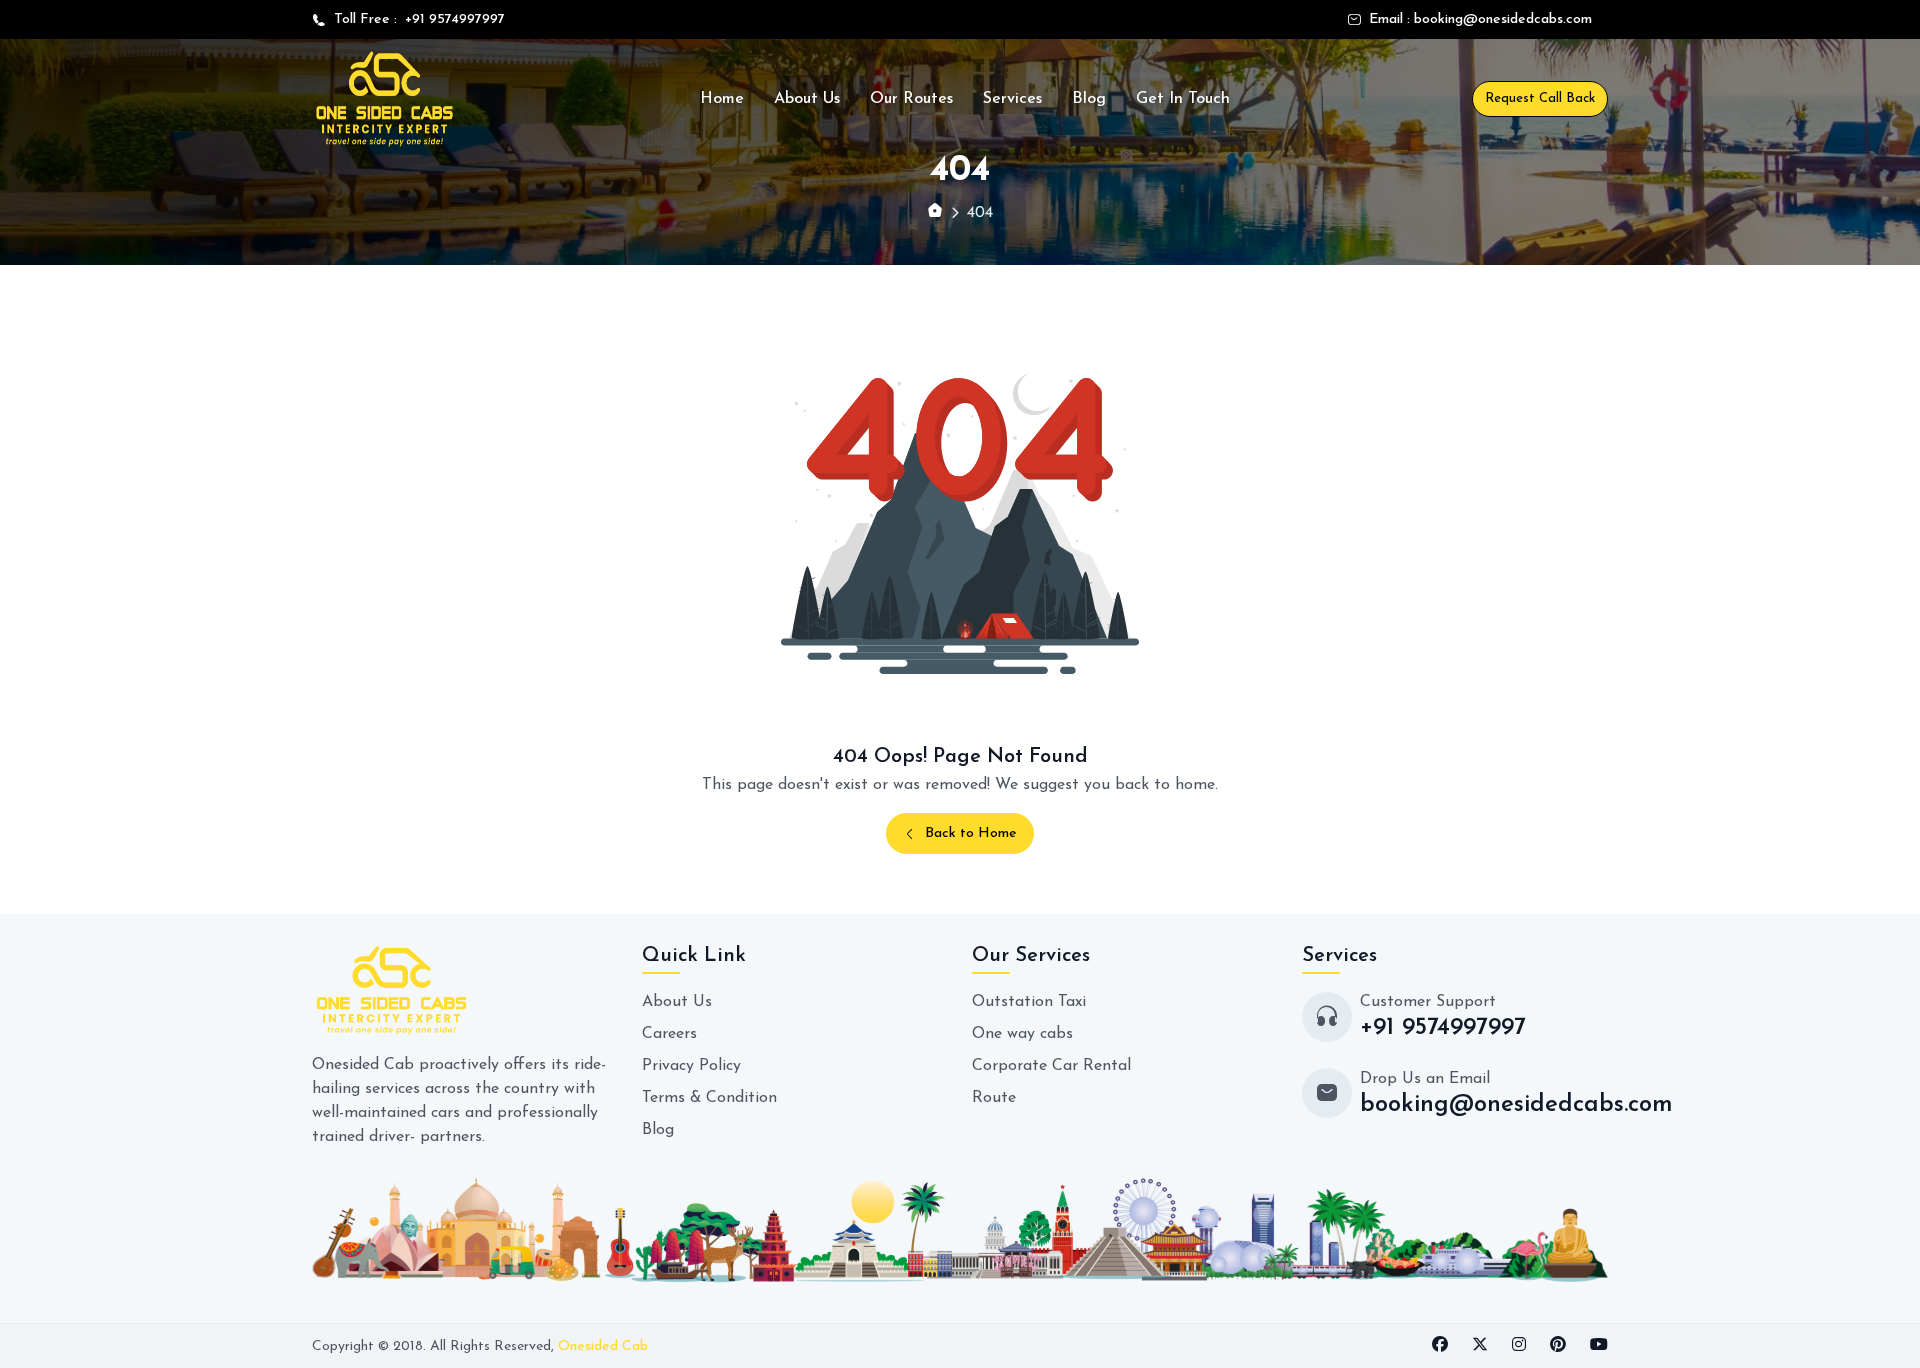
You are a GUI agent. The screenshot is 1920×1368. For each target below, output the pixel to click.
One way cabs (1022, 1034)
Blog (1089, 99)
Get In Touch (1183, 99)
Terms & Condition (709, 1098)
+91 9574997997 (451, 19)
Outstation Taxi (1029, 1002)
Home (722, 99)
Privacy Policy (691, 1066)
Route (994, 1098)
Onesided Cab (603, 1346)
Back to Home (971, 833)
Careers (669, 1034)
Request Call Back (1540, 98)
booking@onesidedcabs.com (1503, 19)
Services (1012, 99)
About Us (807, 99)
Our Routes (911, 99)
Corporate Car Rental (1051, 1066)
